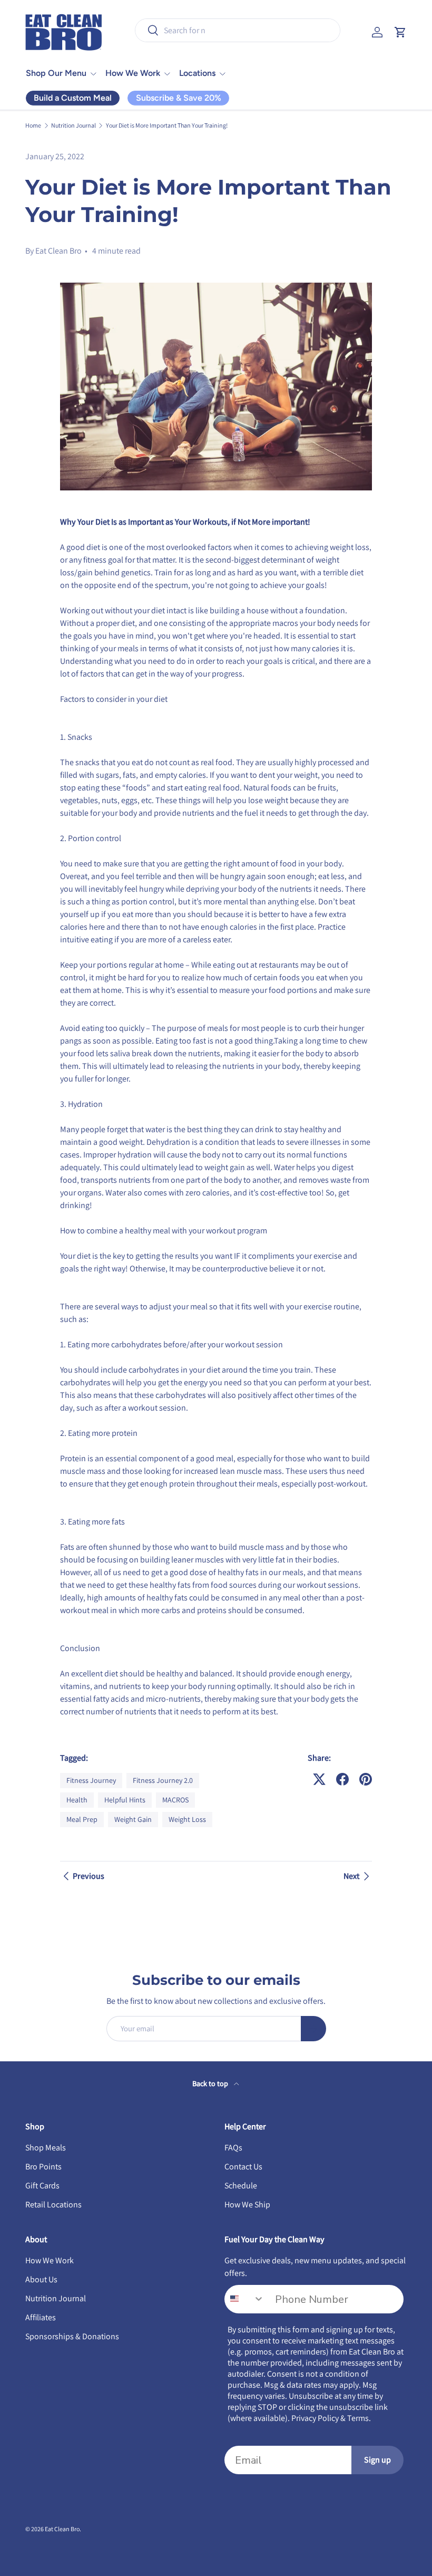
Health (77, 1800)
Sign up (377, 2460)
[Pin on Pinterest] (366, 1779)
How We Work (50, 2260)
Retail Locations (53, 2204)
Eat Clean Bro (62, 2529)
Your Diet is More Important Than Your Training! (167, 126)
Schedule (241, 2186)
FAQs (233, 2148)
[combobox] (238, 30)
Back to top (211, 2083)
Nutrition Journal (73, 126)
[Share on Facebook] (342, 1779)
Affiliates (41, 2317)
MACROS (175, 1800)
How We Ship (247, 2204)
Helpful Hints (125, 1800)
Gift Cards (42, 2186)
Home (33, 126)
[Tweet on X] (319, 1779)
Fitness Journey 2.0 (163, 1780)
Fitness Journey (91, 1780)
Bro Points (43, 2167)
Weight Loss (187, 1819)
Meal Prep (82, 1819)
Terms (358, 2418)
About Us (41, 2279)
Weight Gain (133, 1819)
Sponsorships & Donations (72, 2336)
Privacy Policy (315, 2418)
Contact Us (243, 2167)
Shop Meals (46, 2148)
